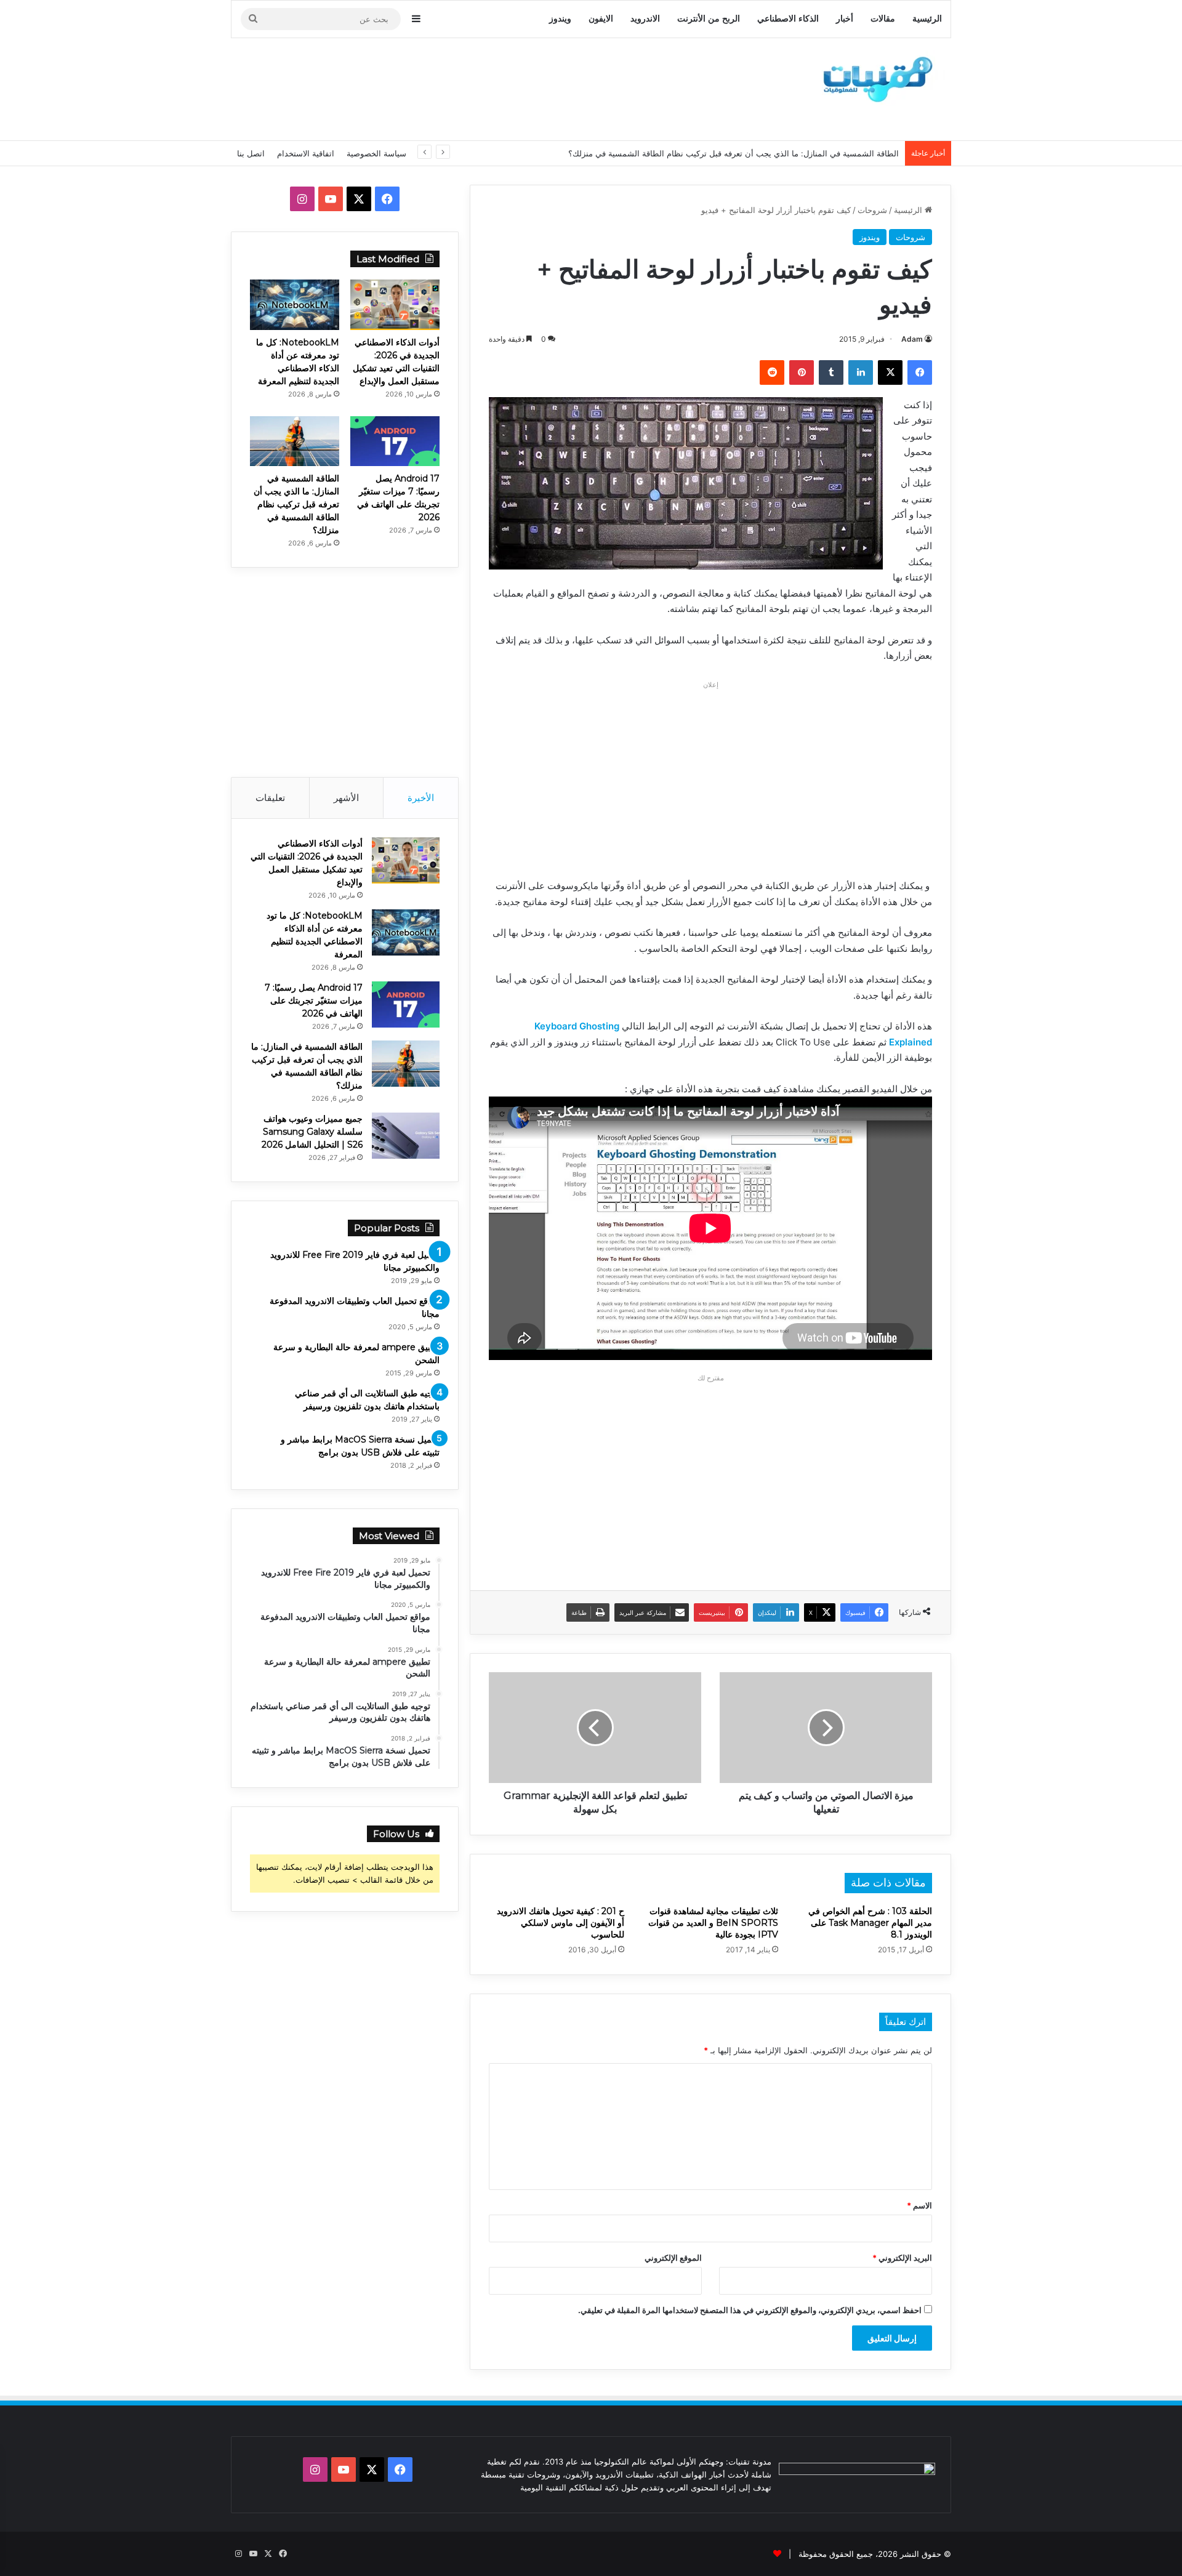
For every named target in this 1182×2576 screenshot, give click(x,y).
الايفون (601, 19)
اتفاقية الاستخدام (306, 153)
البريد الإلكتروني (902, 2258)
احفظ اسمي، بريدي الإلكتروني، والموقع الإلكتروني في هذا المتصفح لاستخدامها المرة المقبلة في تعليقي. (750, 2310)
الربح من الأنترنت (709, 19)
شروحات (872, 210)
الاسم (919, 2205)
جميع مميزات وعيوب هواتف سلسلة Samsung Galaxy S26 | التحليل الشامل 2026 (312, 1132)
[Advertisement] (468, 87)
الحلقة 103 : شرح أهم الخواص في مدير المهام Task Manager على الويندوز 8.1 (870, 1923)
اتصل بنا (251, 153)
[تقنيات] (874, 78)
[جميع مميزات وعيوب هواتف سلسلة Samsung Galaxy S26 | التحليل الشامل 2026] (406, 1136)
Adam (912, 339)
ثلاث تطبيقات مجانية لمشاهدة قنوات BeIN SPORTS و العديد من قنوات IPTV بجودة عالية (713, 1923)
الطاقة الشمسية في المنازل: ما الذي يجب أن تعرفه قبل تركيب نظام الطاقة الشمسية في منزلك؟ (734, 153)
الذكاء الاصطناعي (788, 19)
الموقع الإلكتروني (673, 2258)
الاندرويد (645, 19)
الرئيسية (927, 19)
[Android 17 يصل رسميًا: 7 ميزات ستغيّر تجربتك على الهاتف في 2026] (395, 441)
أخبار (845, 19)
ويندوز (560, 19)
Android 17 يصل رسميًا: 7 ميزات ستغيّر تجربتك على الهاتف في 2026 (314, 1000)
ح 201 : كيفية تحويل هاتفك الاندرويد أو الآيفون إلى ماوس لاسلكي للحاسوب (561, 1923)
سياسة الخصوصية (376, 153)
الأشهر (346, 798)
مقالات (883, 19)
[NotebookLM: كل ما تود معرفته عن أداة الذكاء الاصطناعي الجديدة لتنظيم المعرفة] (295, 305)
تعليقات (270, 798)
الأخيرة (421, 798)
